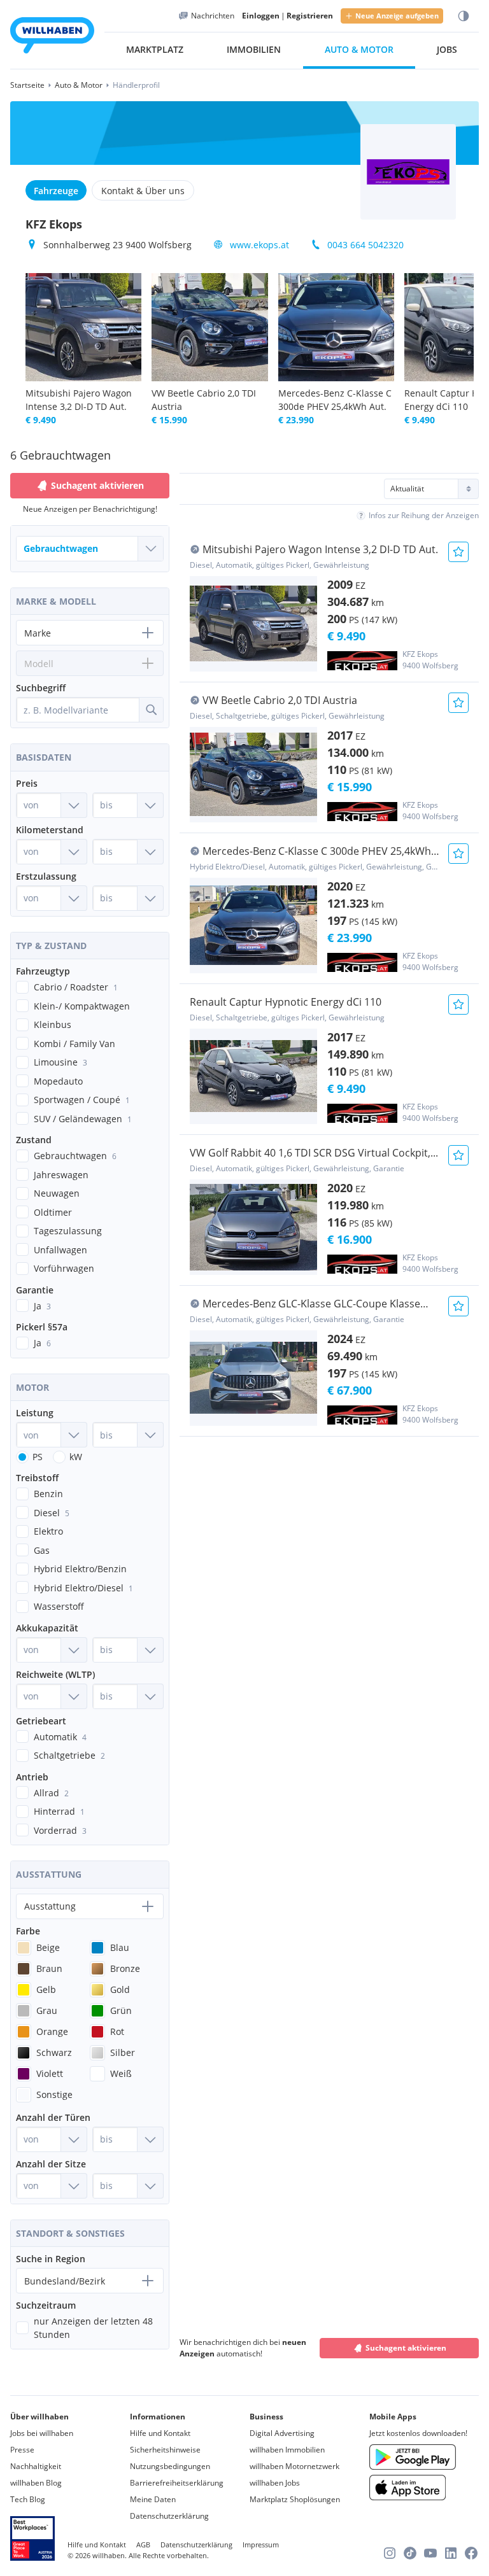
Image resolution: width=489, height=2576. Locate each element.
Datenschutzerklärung (169, 2516)
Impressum (261, 2544)
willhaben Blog (36, 2483)
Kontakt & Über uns (143, 191)
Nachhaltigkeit (36, 2466)
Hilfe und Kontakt (160, 2433)
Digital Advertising (282, 2433)
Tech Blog (28, 2499)
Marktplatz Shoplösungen (295, 2499)
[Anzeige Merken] (458, 552)
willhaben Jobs (275, 2483)
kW (76, 1457)
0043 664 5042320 (365, 245)
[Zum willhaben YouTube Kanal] (430, 2553)
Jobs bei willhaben (42, 2433)
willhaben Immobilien (287, 2450)
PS (38, 1457)
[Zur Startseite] (52, 37)
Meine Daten (153, 2499)
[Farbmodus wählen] (464, 16)
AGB (143, 2544)
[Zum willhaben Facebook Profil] (471, 2553)
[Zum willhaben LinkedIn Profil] (451, 2553)
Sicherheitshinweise (165, 2450)
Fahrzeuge (56, 191)
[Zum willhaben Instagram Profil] (390, 2553)
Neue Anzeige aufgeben (397, 16)
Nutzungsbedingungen (170, 2466)
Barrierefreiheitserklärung (177, 2483)
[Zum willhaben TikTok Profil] (410, 2553)
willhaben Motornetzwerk (294, 2466)
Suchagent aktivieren (406, 2348)
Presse (22, 2450)
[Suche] (151, 710)
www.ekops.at (259, 245)
